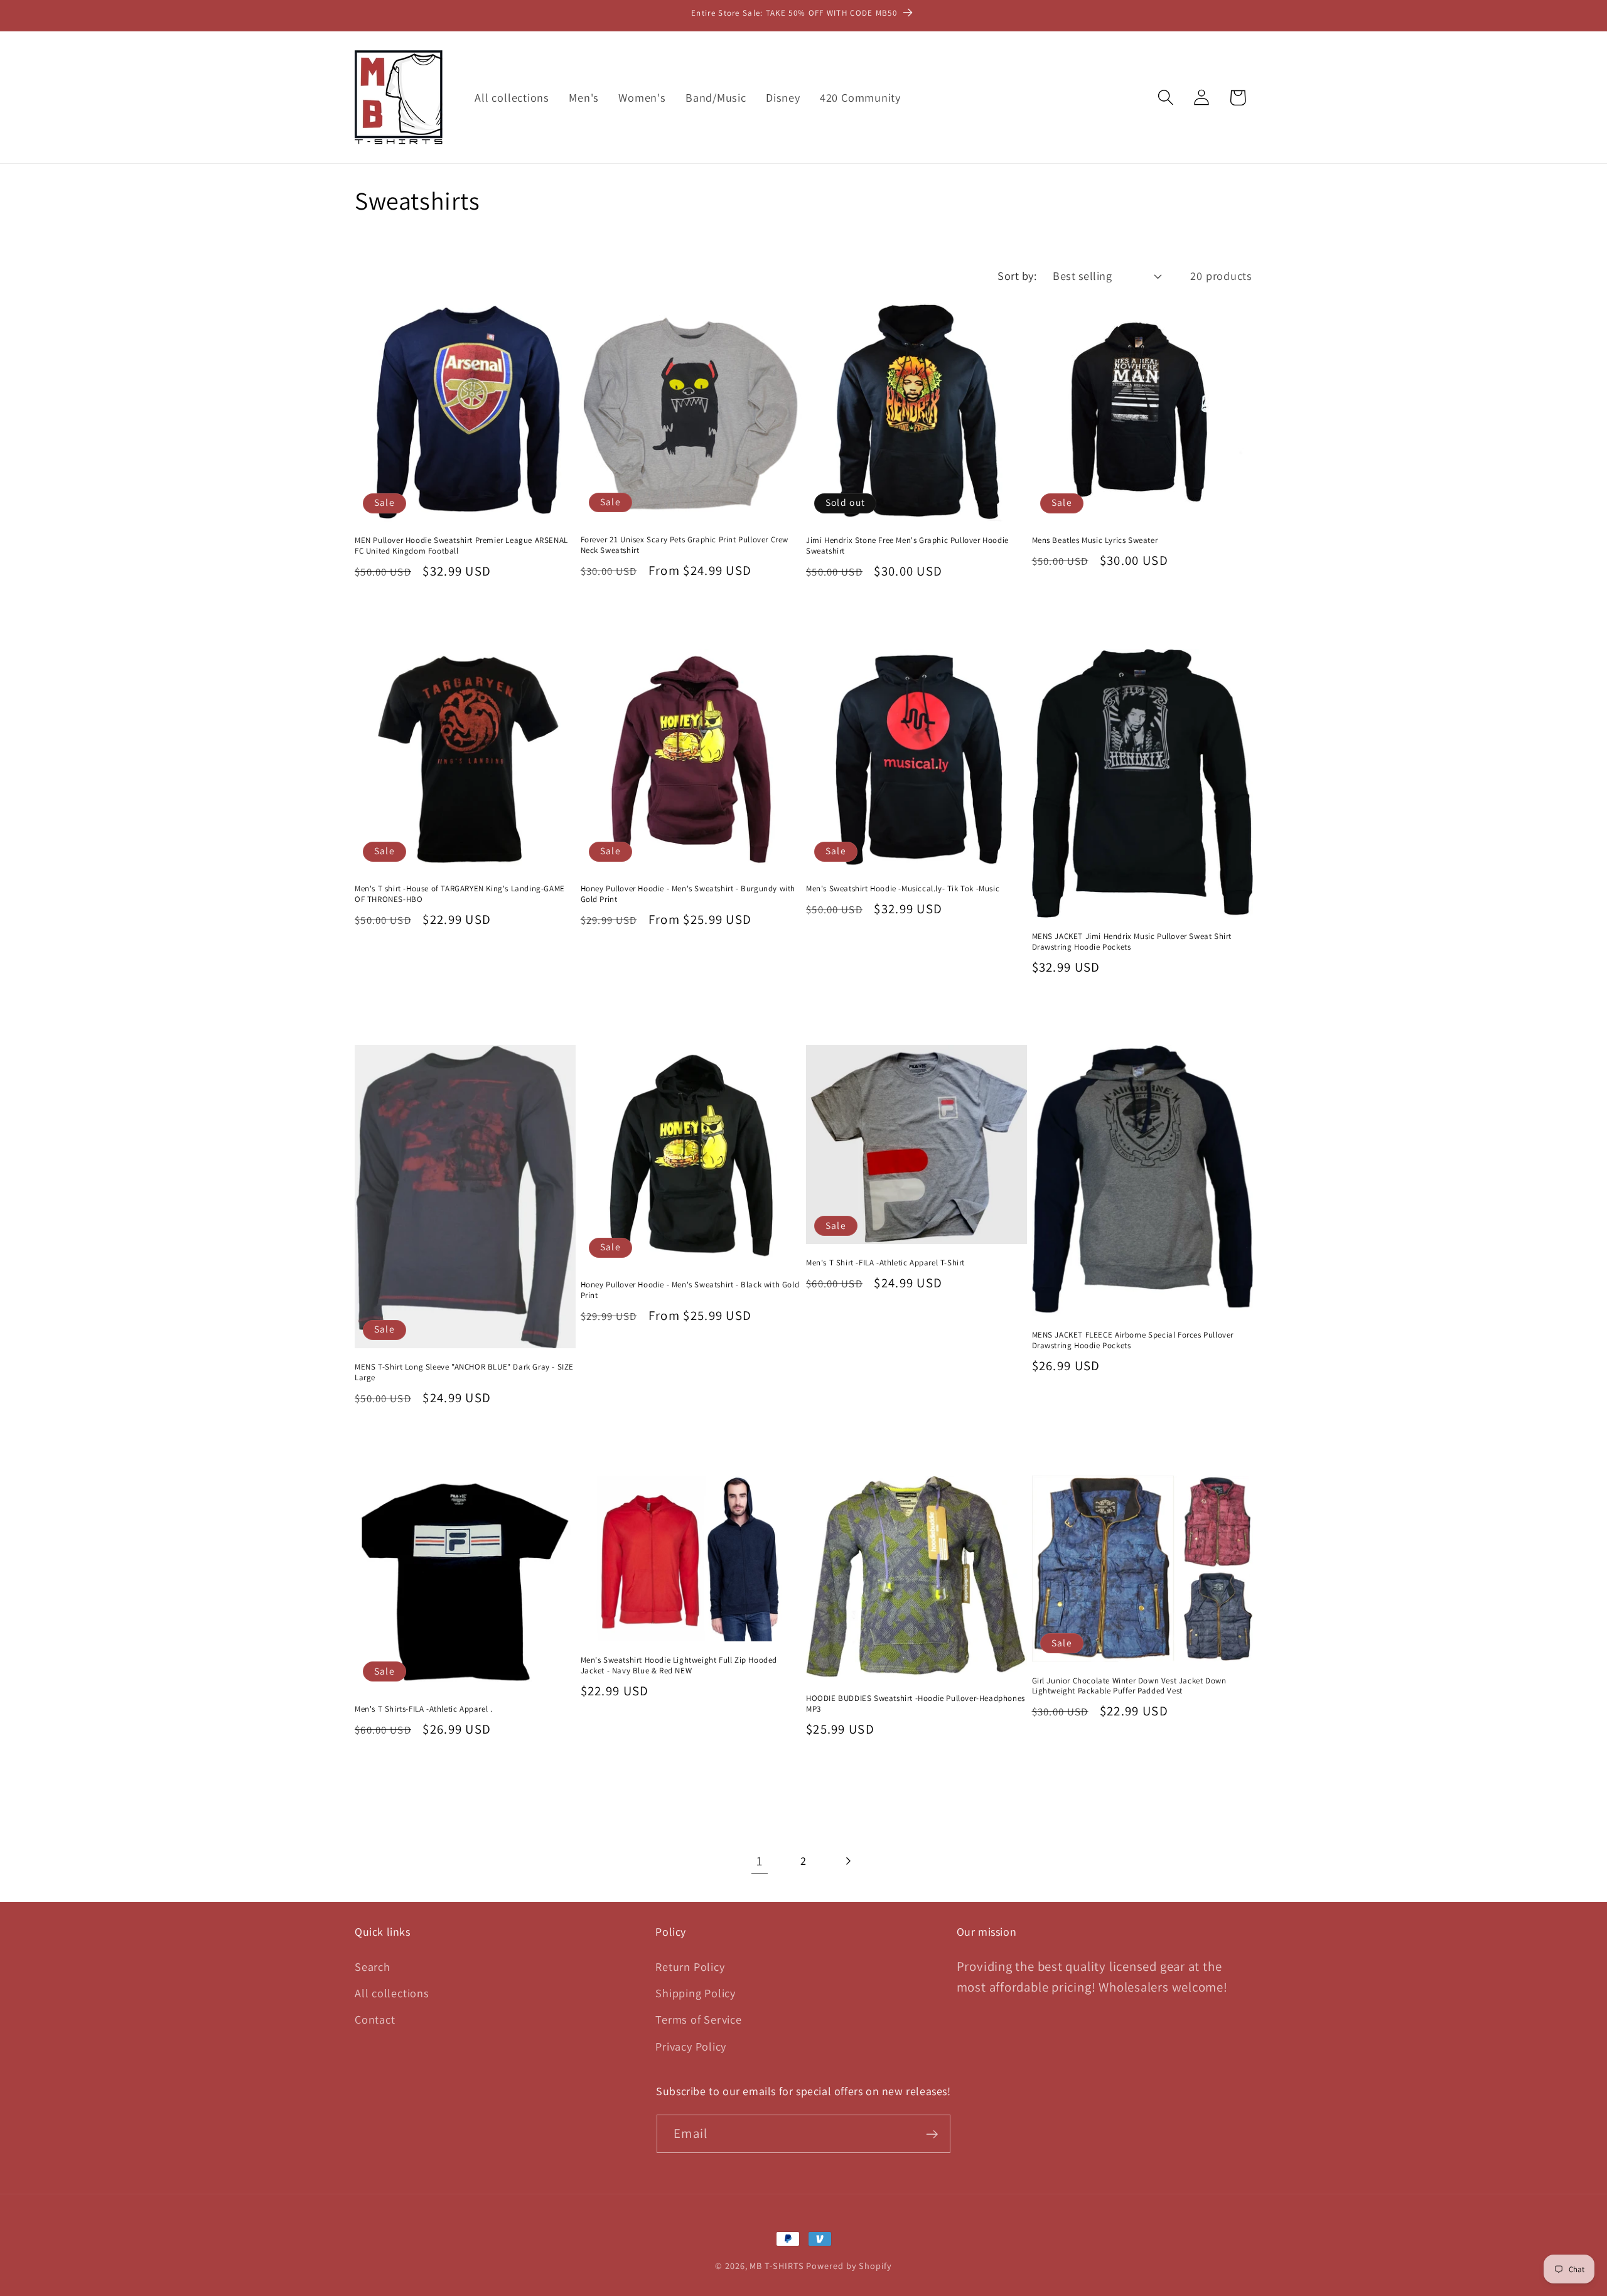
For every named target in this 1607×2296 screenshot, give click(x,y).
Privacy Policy (691, 2046)
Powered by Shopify (849, 2266)
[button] (1166, 98)
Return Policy (690, 1966)
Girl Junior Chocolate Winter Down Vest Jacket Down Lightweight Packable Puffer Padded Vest (1129, 1686)
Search (373, 1966)
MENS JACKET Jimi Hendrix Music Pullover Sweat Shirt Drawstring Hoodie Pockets (1132, 942)
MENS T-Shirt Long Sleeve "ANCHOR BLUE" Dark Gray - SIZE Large (464, 1372)
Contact (375, 2019)
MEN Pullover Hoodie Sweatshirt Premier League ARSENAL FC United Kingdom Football (461, 546)
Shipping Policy (696, 1992)
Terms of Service (698, 2019)
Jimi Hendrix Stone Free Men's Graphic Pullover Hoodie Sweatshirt (907, 546)
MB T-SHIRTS (777, 2266)
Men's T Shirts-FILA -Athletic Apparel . (423, 1709)
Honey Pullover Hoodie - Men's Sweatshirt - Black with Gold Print (690, 1290)
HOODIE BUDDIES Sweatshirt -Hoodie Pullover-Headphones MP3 (916, 1704)
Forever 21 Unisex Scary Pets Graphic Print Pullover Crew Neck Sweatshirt (685, 545)
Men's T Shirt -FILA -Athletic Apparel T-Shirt (885, 1263)
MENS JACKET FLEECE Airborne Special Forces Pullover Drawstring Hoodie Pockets (1133, 1340)
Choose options (691, 615)
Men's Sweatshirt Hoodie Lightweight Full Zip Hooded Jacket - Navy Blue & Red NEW (679, 1666)
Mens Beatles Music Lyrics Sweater (1095, 540)
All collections (392, 1992)
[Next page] (848, 1861)
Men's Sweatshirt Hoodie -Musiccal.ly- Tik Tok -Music (903, 889)
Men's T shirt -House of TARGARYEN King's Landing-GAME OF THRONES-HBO (460, 894)
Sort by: (1017, 276)
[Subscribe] (932, 2134)
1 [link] (760, 1861)
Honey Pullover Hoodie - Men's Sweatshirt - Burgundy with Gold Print (688, 894)
